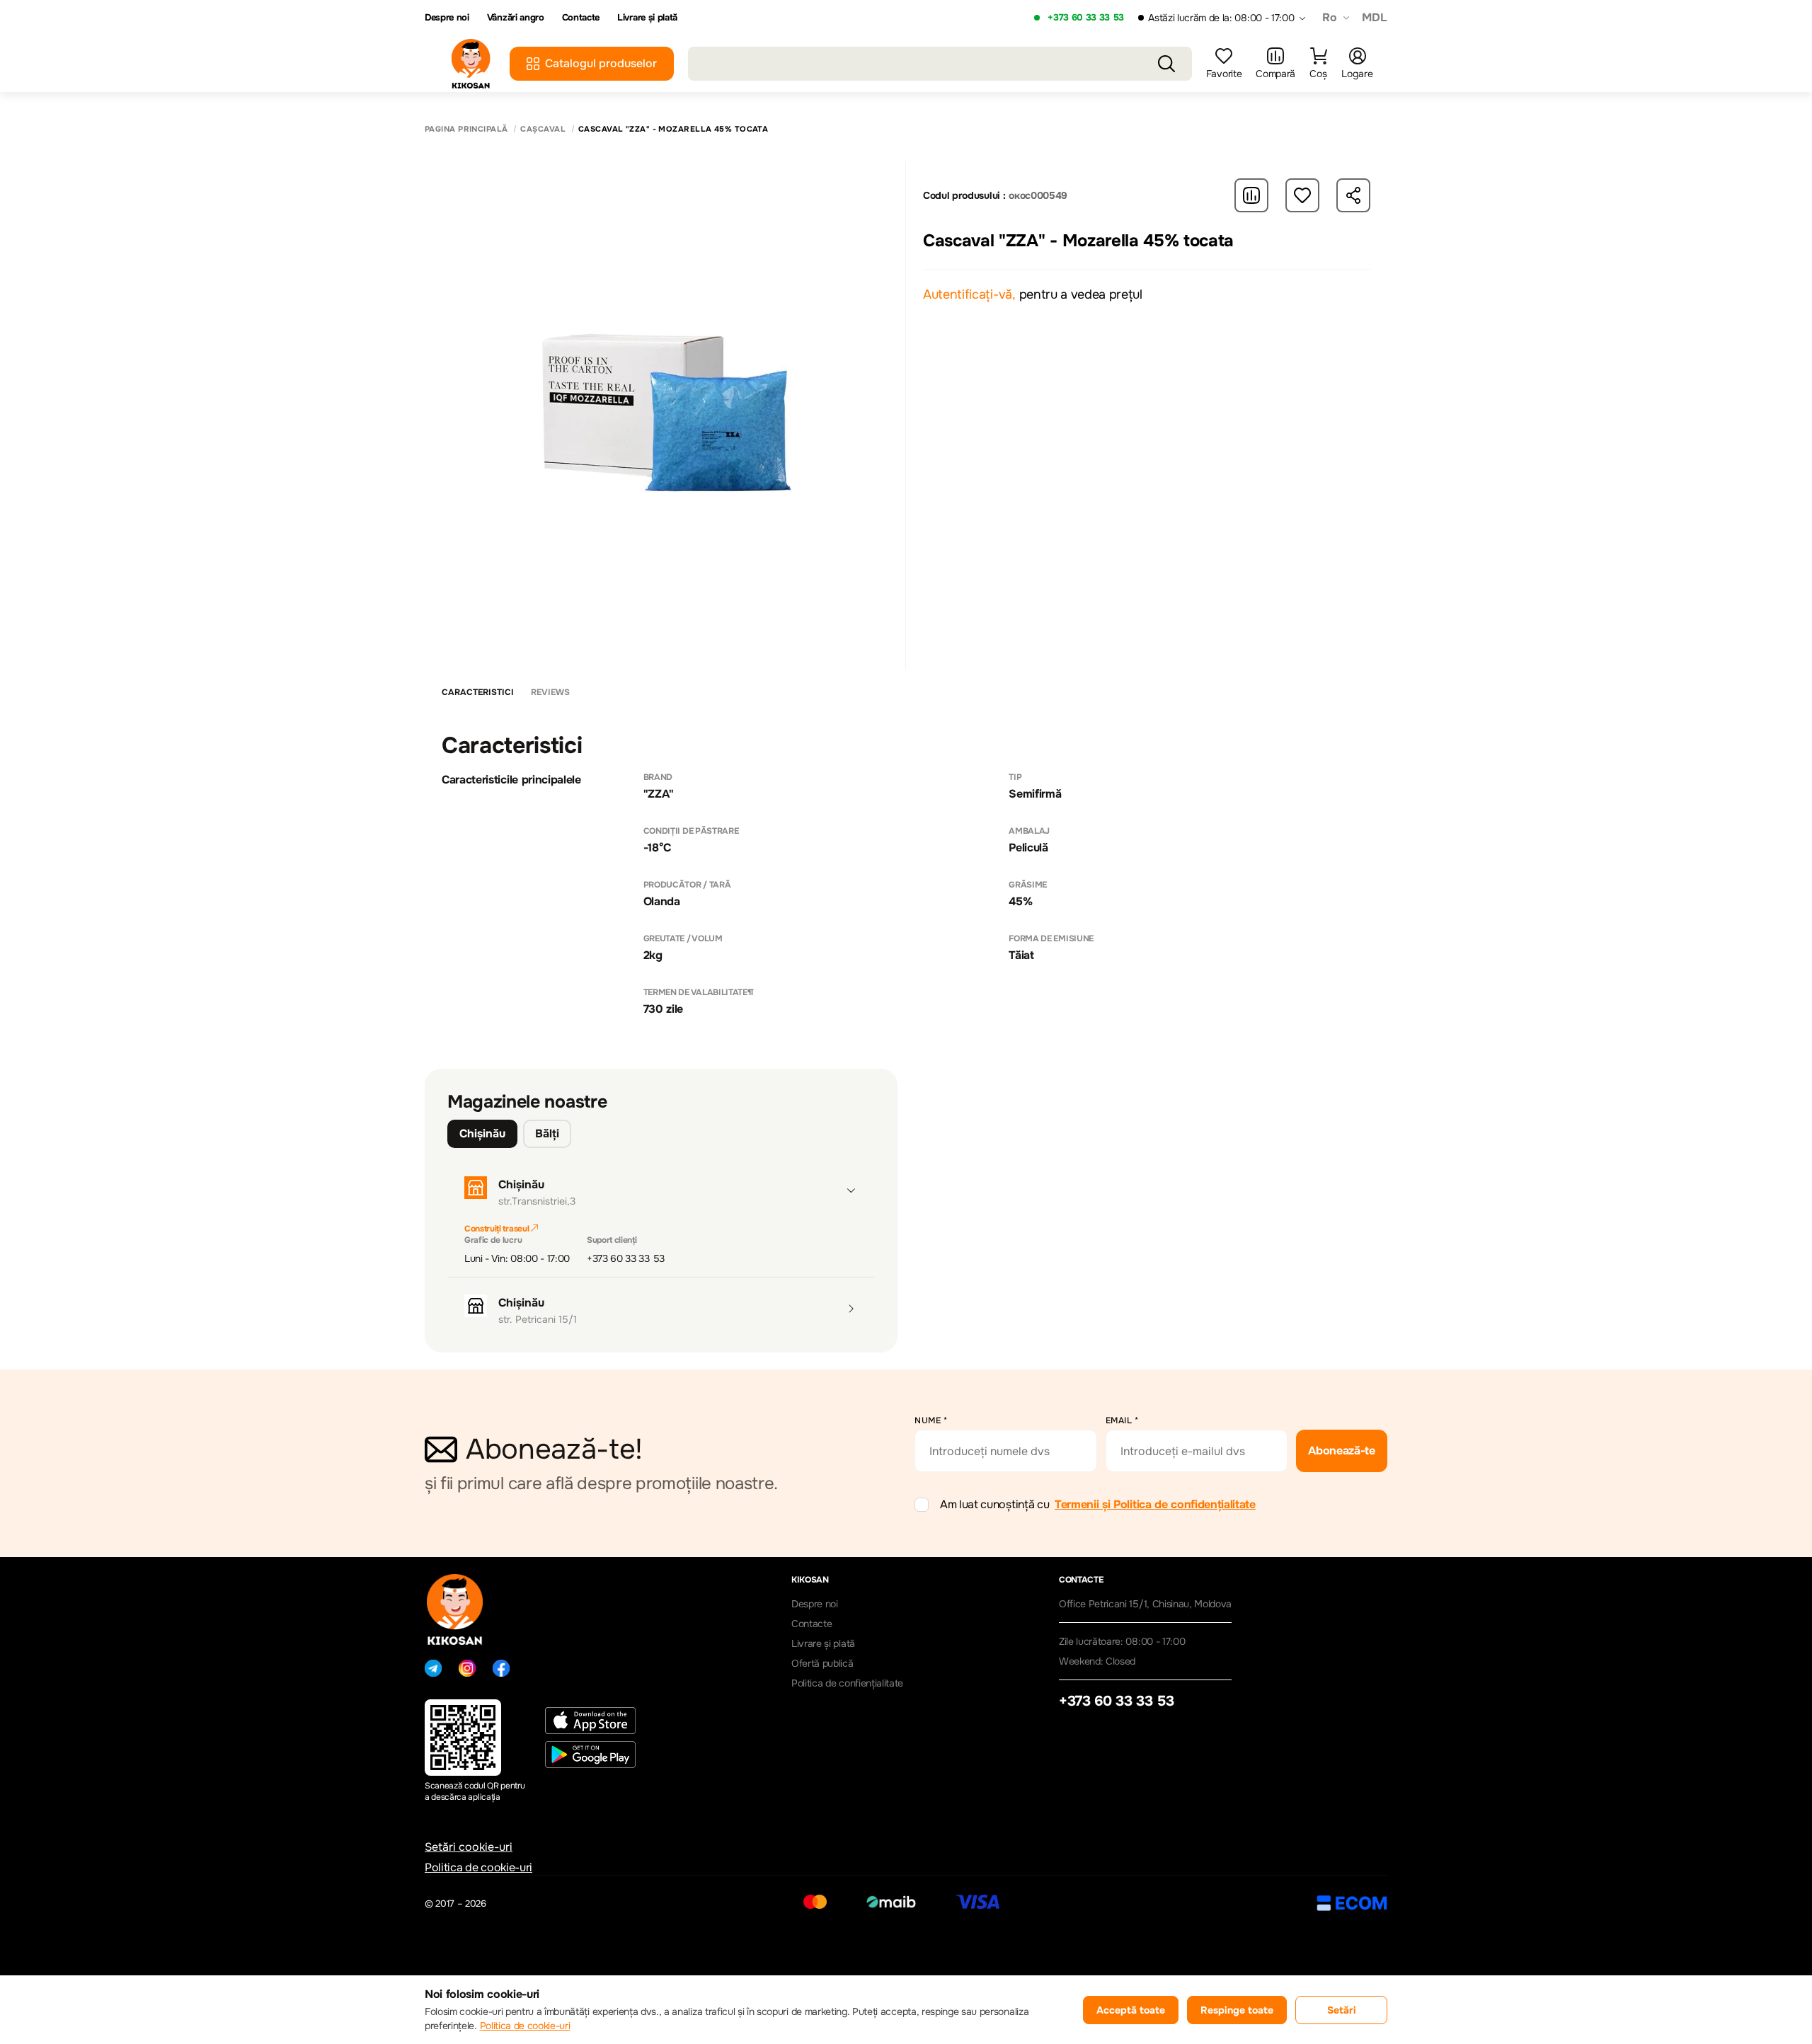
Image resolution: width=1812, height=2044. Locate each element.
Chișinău (482, 1133)
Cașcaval (543, 129)
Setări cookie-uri (469, 1847)
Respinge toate (1237, 2010)
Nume (931, 1420)
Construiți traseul (498, 1229)
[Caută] (1166, 64)
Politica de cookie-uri (478, 1867)
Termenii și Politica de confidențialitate (1155, 1504)
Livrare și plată (647, 18)
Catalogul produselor (601, 63)
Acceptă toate (1131, 2010)
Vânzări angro (516, 18)
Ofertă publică (822, 1663)
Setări (1342, 2010)
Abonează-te (1341, 1451)
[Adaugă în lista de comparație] (1251, 195)
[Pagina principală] (471, 64)
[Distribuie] (1353, 195)
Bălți (547, 1133)
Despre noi (447, 18)
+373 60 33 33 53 (1086, 18)
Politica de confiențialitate (847, 1683)
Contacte (581, 18)
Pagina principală (466, 129)
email (1122, 1420)
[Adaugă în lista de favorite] (1302, 195)
